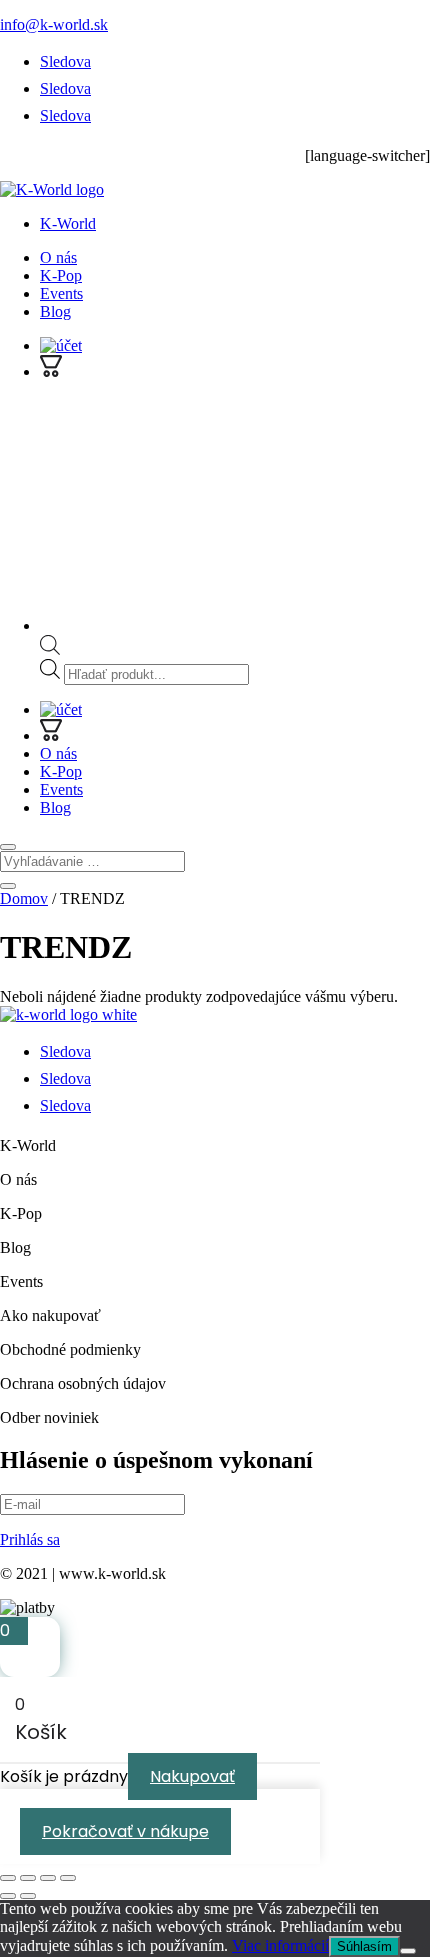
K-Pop (61, 275)
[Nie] (408, 1951)
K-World (68, 223)
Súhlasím (364, 1946)
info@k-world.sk (54, 24)
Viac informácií (280, 1945)
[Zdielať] (48, 1878)
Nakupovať (192, 1776)
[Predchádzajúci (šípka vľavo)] (8, 1896)
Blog (55, 311)
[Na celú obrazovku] (28, 1878)
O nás (58, 257)
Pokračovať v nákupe (125, 1831)
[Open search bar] (50, 649)
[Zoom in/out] (8, 1878)
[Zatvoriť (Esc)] (68, 1878)
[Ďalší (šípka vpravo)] (28, 1896)
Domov (24, 898)
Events (61, 293)
